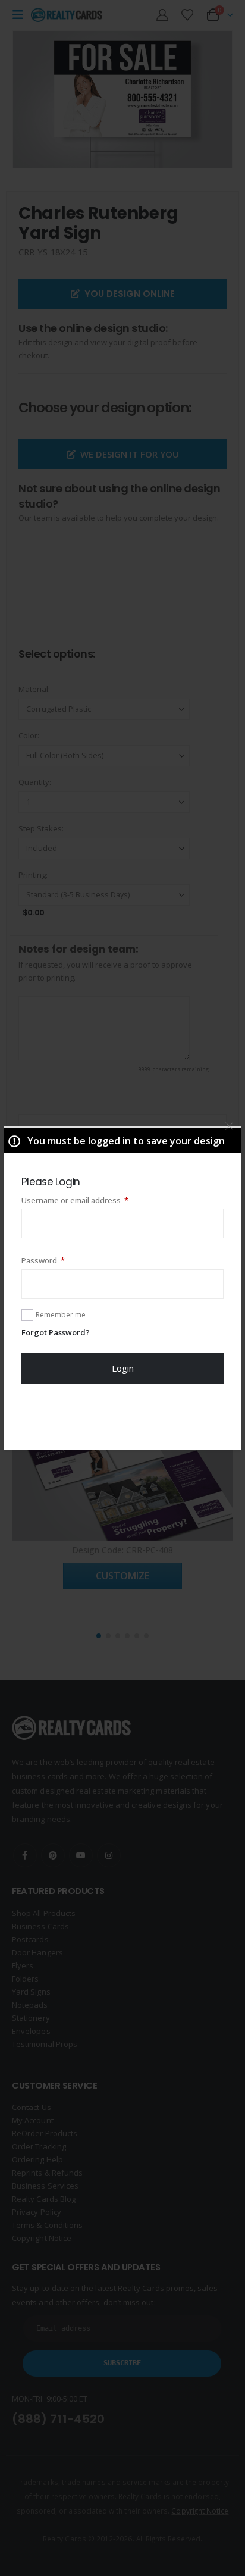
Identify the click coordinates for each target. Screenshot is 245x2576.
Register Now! (123, 1416)
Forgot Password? (56, 1332)
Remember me (61, 1315)
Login (123, 1368)
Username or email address (91, 1200)
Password (59, 1260)
